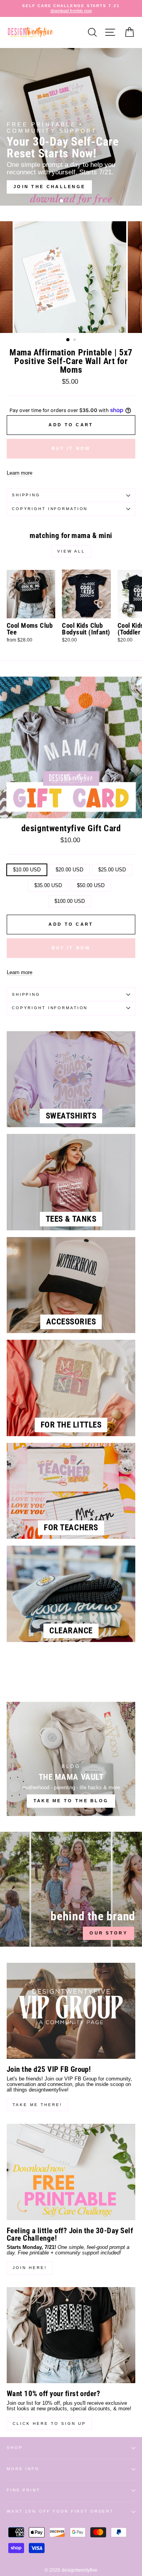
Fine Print (23, 2490)
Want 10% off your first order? (60, 2511)
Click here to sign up (49, 2423)
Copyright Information (50, 509)
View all (71, 551)
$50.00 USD (91, 885)
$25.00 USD (112, 870)
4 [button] (82, 202)
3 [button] (75, 202)
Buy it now (71, 448)
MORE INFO (23, 2469)
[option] (71, 8)
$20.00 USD (69, 870)
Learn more (20, 473)
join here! (30, 2268)
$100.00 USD (70, 901)
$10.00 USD (27, 870)
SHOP (15, 2447)
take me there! (37, 2105)
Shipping (26, 495)
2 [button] (69, 202)
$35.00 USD (48, 885)
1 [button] (62, 201)
